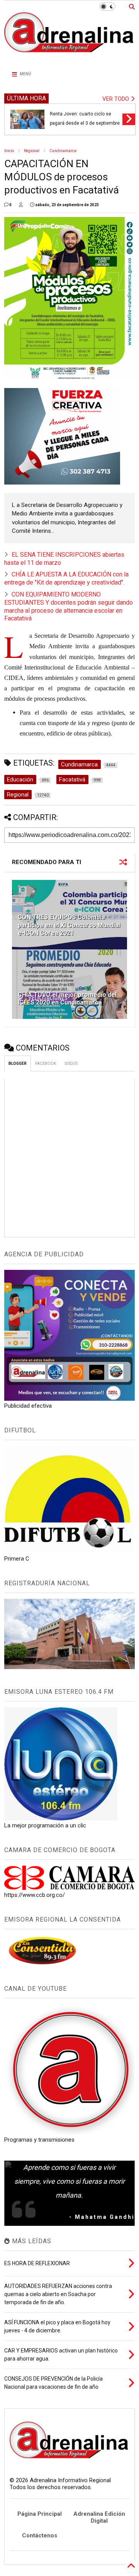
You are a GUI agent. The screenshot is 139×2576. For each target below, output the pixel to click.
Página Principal (40, 2514)
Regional (32, 151)
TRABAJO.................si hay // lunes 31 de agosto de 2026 (85, 118)
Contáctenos (40, 2535)
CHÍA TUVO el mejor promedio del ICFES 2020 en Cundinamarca (67, 999)
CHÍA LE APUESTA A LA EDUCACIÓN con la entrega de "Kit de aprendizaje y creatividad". (66, 578)
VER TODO (116, 99)
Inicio (9, 151)
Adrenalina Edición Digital (99, 2517)
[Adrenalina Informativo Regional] (69, 57)
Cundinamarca (63, 151)
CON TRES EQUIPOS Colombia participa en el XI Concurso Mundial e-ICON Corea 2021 (69, 925)
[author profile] (21, 205)
